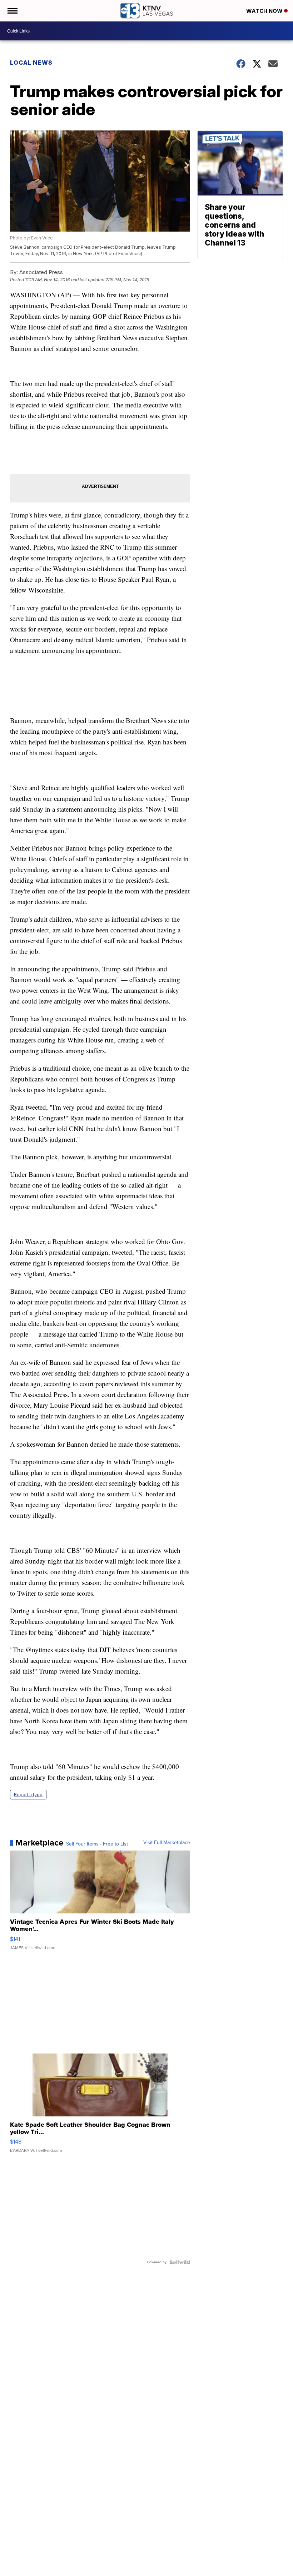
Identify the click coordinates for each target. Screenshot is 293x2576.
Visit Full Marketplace (167, 1843)
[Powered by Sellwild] (180, 2262)
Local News (31, 63)
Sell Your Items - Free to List (97, 1844)
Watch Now (265, 11)
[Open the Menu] (12, 11)
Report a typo (28, 1795)
